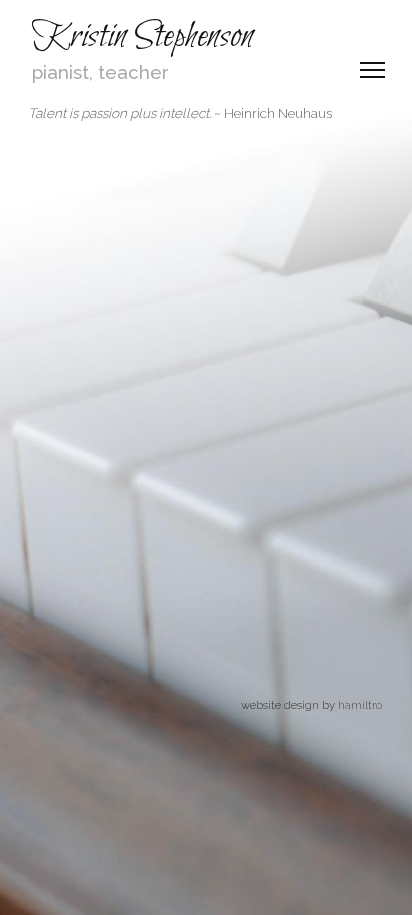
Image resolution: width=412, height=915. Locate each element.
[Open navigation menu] (372, 70)
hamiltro (360, 705)
